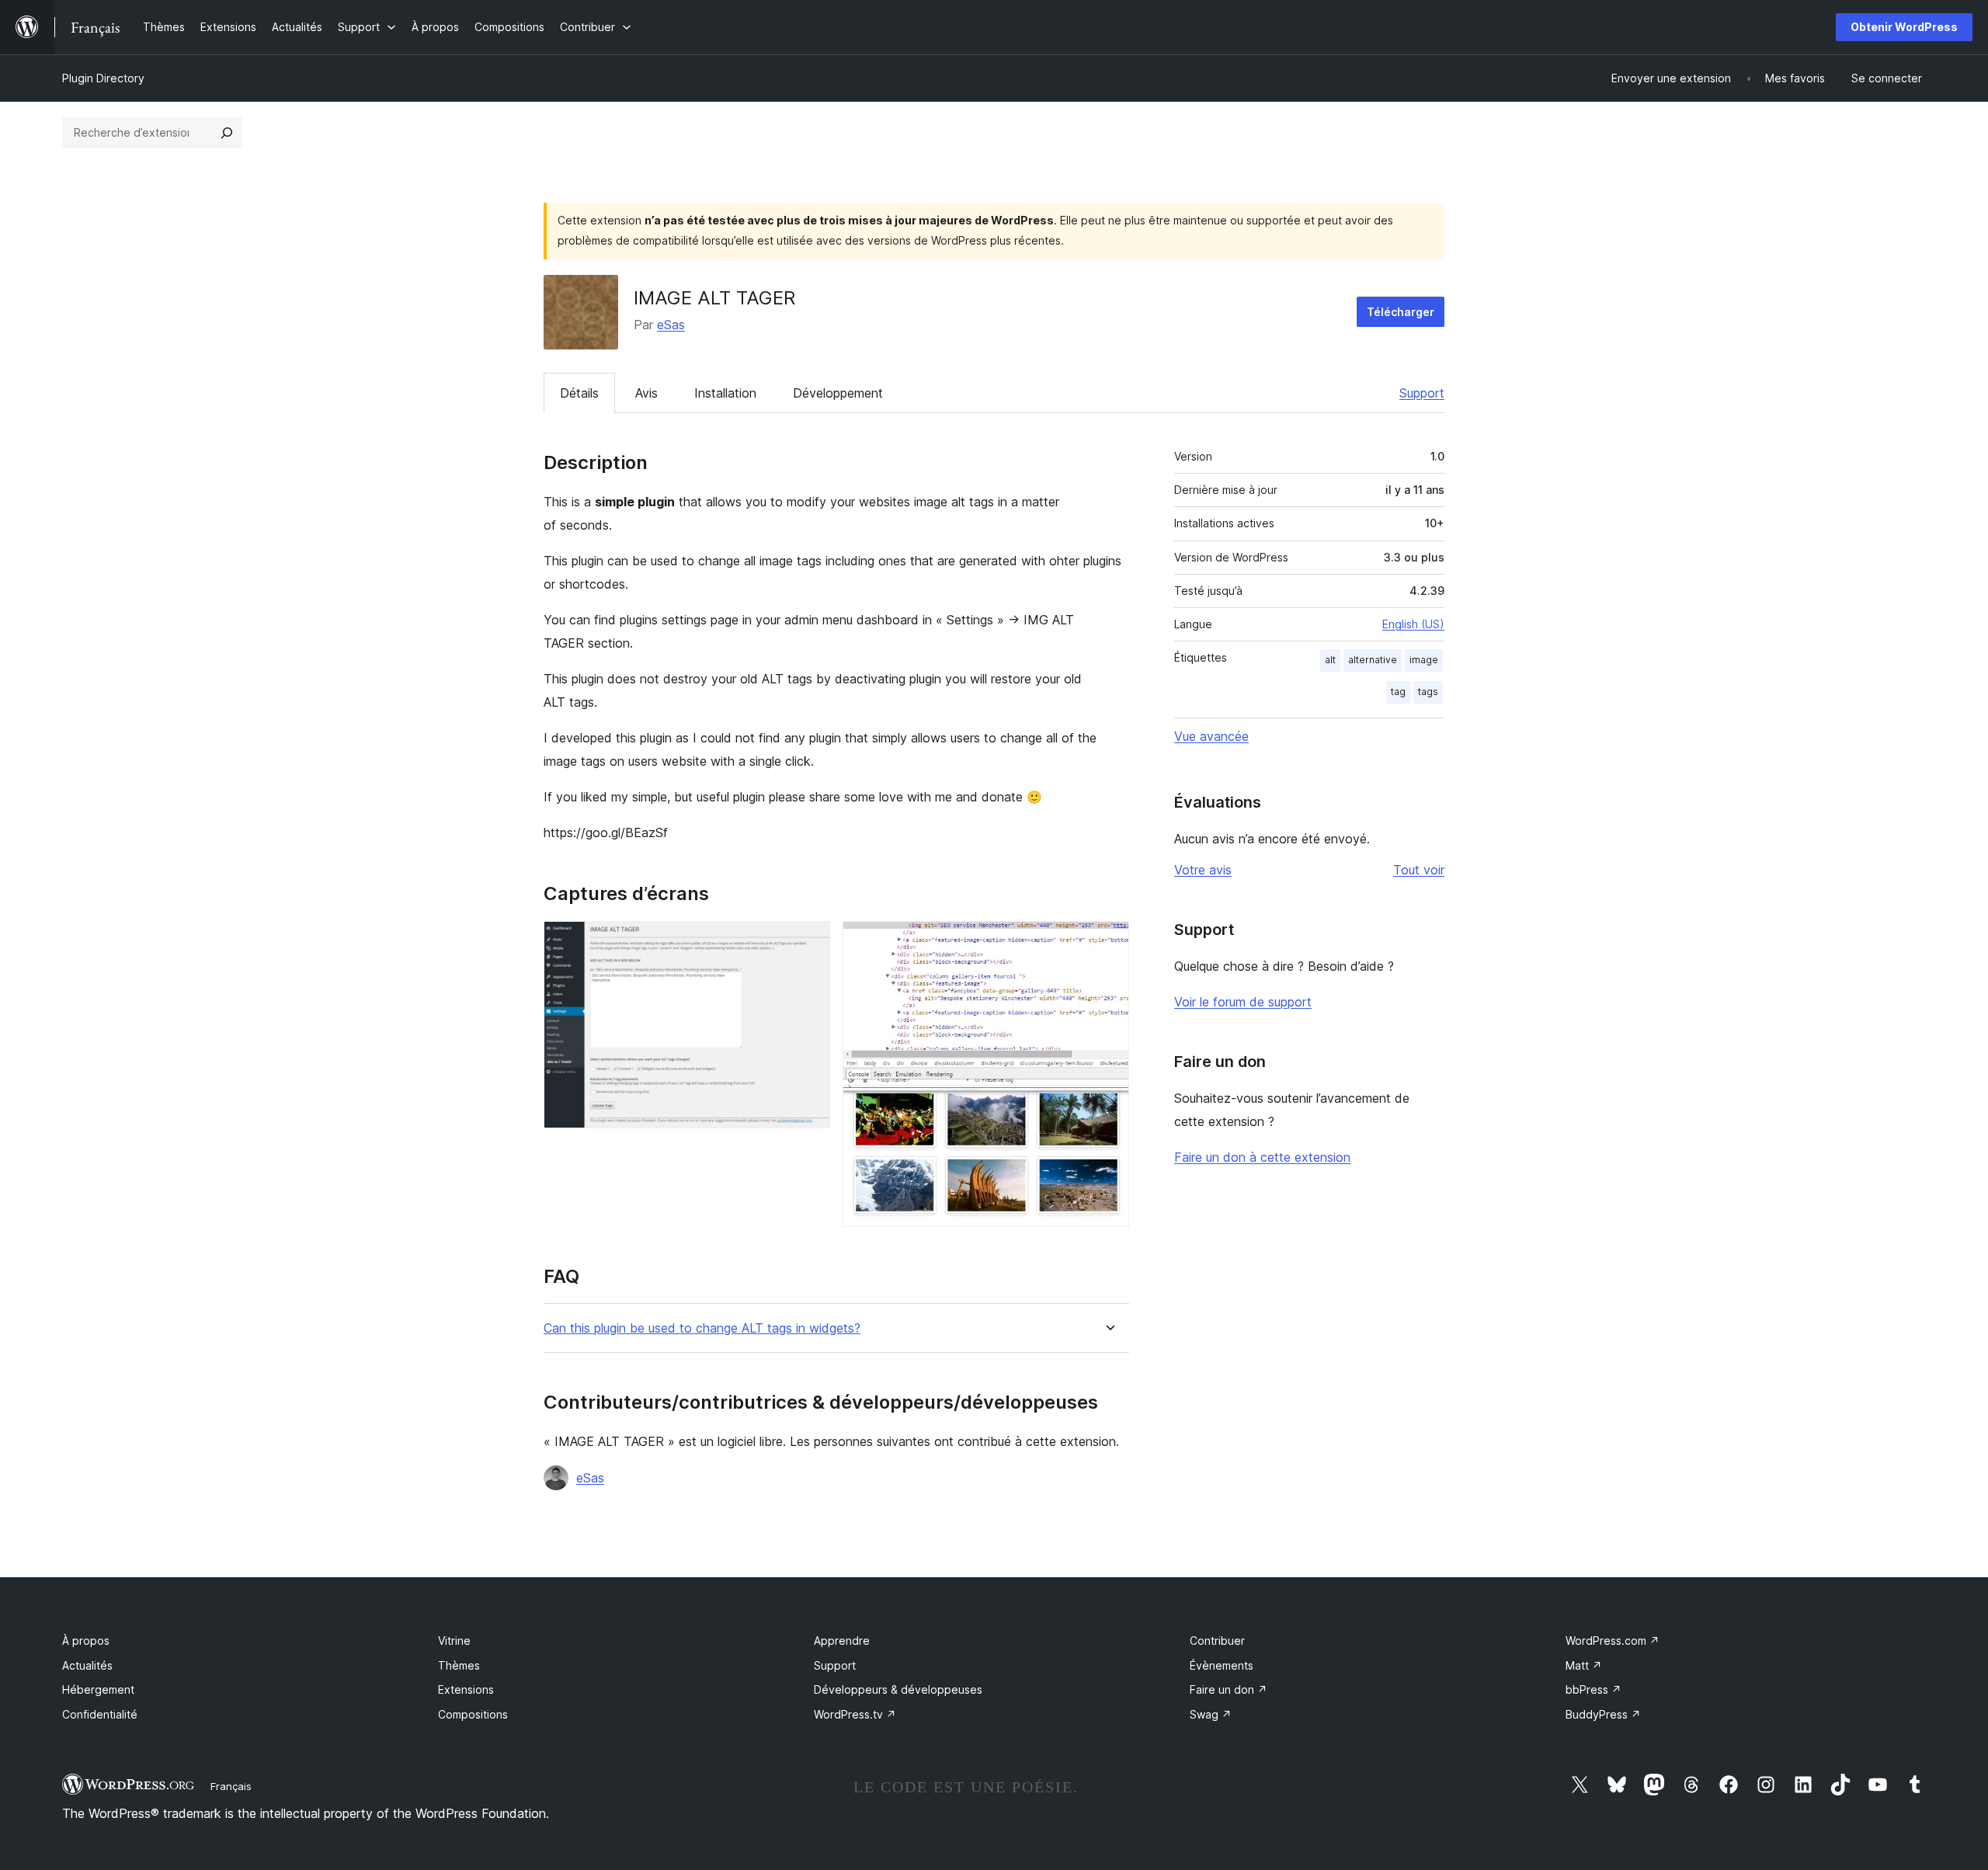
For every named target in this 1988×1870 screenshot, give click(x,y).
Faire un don (1229, 1689)
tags (1428, 692)
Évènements (1222, 1665)
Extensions (466, 1689)
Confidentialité (100, 1714)
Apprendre (842, 1641)
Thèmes (459, 1665)
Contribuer (1217, 1641)
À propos (86, 1641)
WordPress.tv (855, 1714)
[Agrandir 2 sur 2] (1108, 942)
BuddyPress (1603, 1714)
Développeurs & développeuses (898, 1689)
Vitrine (454, 1641)
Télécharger (1401, 312)
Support (1422, 393)
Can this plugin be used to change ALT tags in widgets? (702, 1328)
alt (1330, 660)
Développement (838, 393)
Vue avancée (1211, 736)
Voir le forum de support (1243, 1002)
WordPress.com (1613, 1641)
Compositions (473, 1714)
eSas (671, 325)
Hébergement (98, 1689)
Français (231, 1786)
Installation (725, 393)
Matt (1584, 1665)
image (1424, 660)
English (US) (1413, 624)
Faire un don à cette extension (1262, 1157)
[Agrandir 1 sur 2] (809, 942)
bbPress (1594, 1689)
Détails (579, 393)
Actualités (87, 1665)
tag (1398, 692)
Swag (1211, 1714)
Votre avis (1203, 870)
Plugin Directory (103, 78)
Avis (646, 393)
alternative (1373, 660)
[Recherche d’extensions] (227, 133)
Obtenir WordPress (1904, 27)
